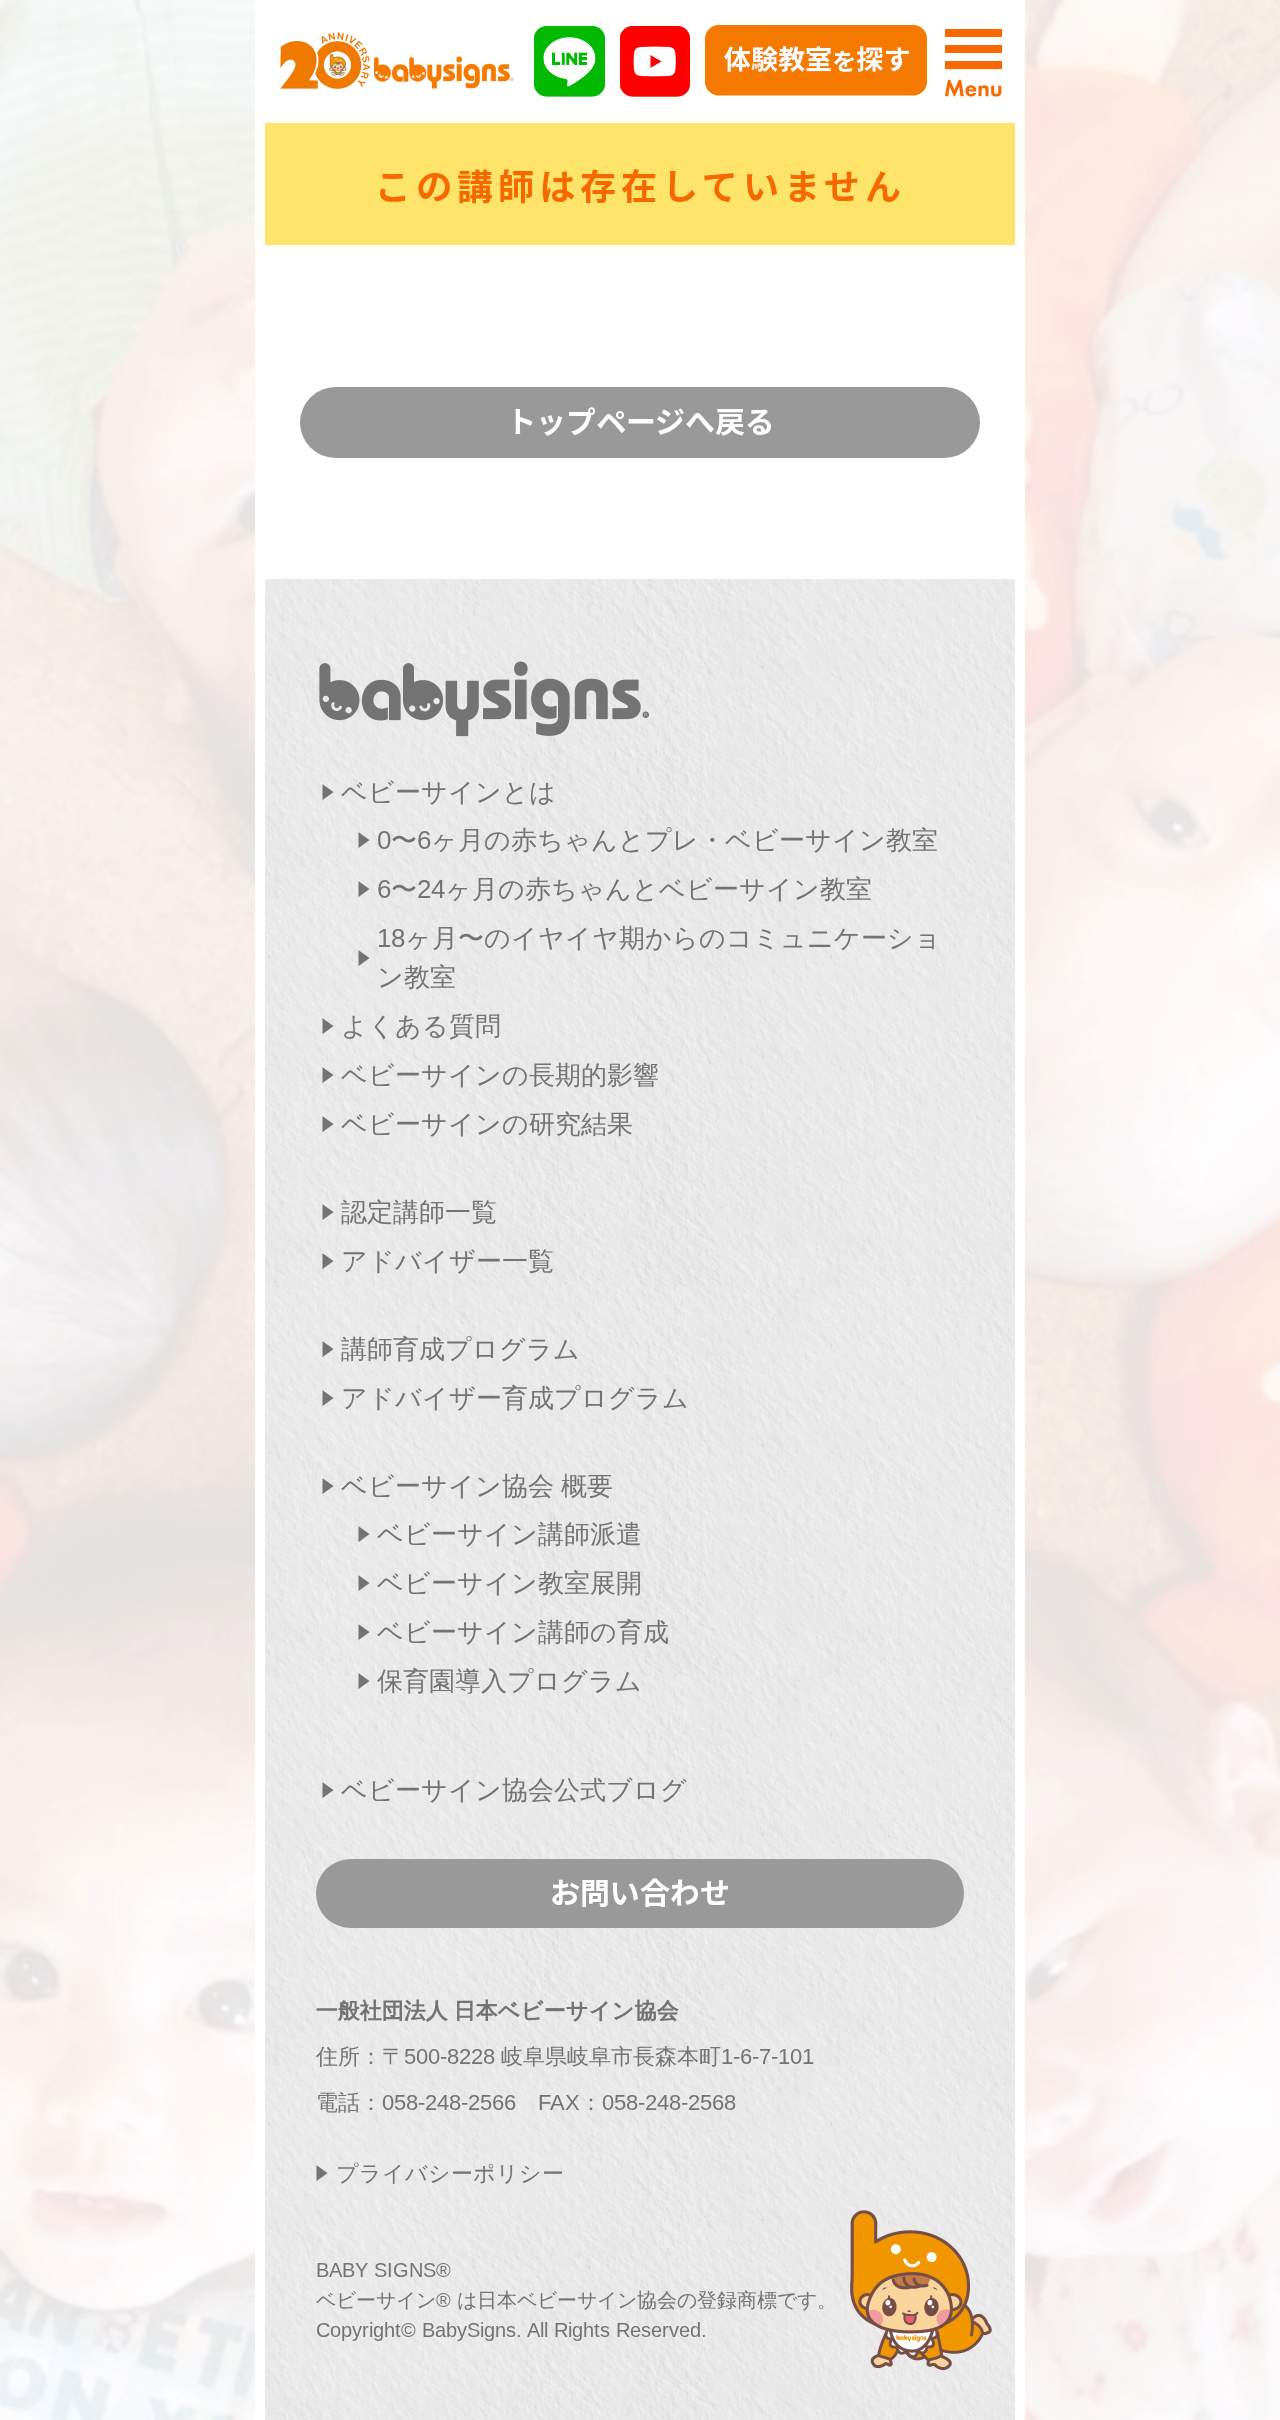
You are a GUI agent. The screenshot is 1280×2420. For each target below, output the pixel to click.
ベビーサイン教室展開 (509, 1583)
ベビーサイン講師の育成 (523, 1632)
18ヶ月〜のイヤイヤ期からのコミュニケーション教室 (659, 957)
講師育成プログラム (460, 1349)
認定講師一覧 (419, 1212)
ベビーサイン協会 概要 (477, 1486)
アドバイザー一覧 (447, 1261)
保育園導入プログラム (509, 1681)
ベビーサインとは (448, 792)
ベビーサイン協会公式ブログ (514, 1790)
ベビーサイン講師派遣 (509, 1534)
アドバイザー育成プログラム (515, 1398)
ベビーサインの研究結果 (487, 1124)
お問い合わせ (640, 1891)
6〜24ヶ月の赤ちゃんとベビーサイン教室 (624, 889)
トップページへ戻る (640, 420)
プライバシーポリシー (450, 2173)
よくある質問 (421, 1026)
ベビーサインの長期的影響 (500, 1075)
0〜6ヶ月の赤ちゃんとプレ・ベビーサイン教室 (657, 840)
